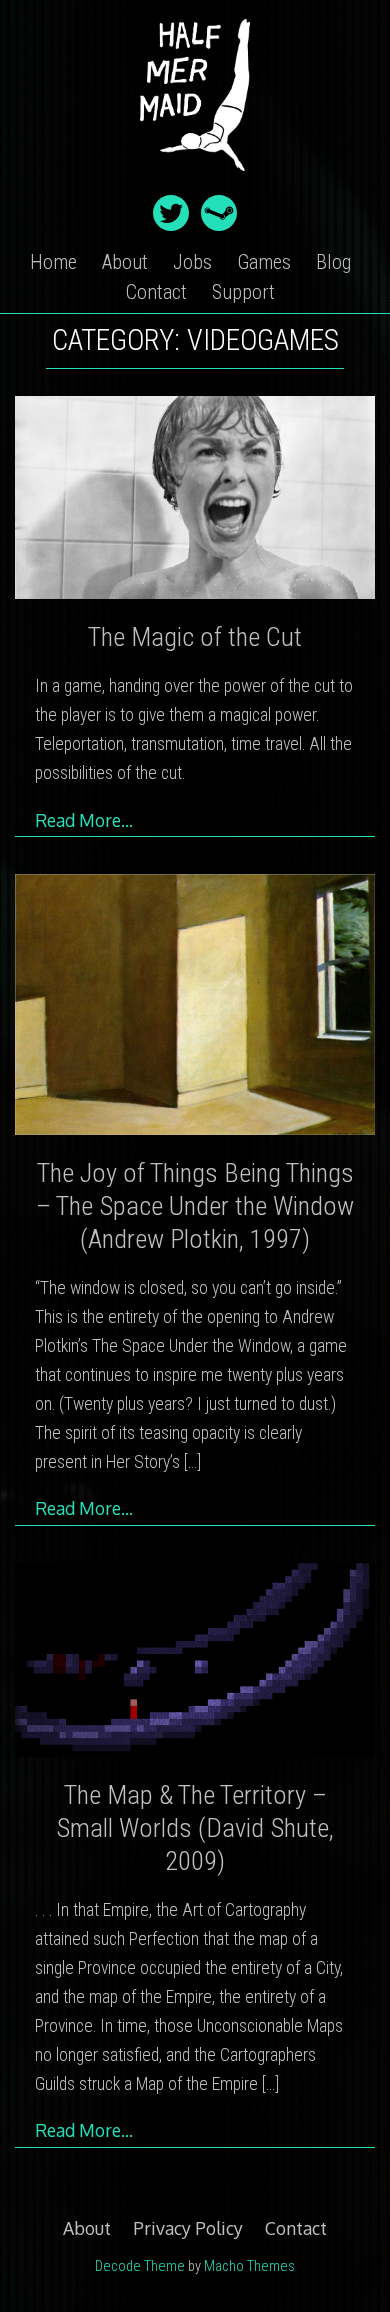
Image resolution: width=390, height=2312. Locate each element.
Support (243, 292)
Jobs (192, 262)
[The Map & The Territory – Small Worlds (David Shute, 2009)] (195, 1663)
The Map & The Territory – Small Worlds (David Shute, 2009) (195, 1828)
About (125, 262)
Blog (333, 262)
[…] (192, 1462)
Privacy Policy (188, 2228)
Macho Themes (249, 2266)
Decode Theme (140, 2266)
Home (53, 262)
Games (264, 262)
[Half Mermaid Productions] (195, 173)
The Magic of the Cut (195, 637)
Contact (156, 292)
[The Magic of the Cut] (195, 501)
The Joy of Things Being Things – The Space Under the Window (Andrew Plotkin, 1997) (195, 1206)
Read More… (84, 820)
